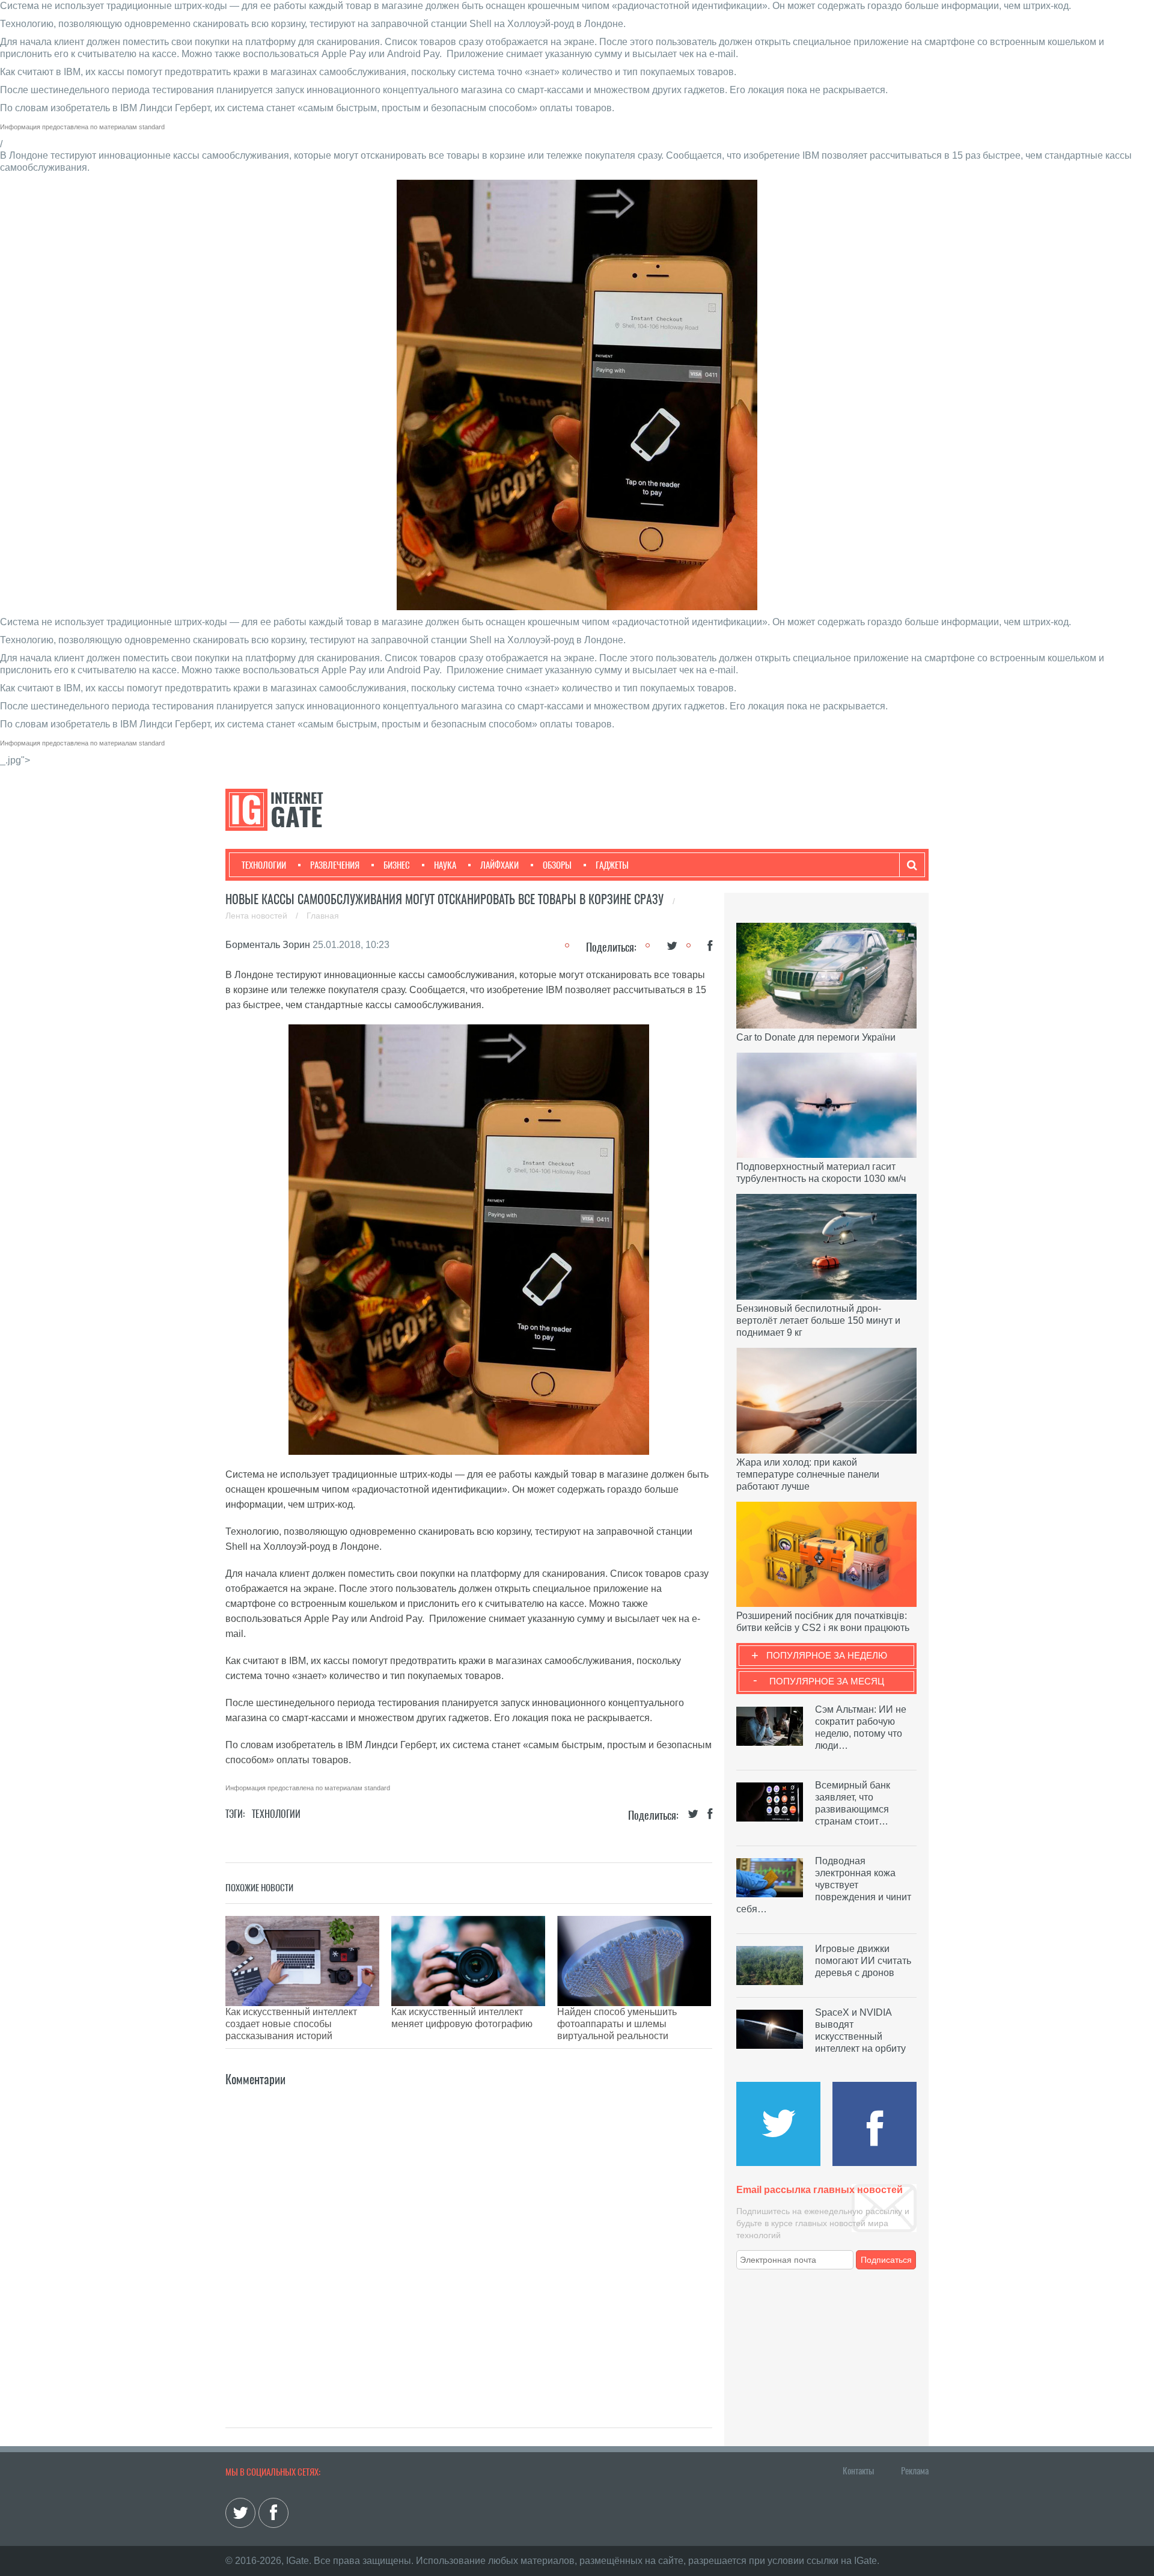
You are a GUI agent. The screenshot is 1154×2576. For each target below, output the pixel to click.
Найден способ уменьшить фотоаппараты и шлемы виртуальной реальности (617, 2024)
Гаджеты (612, 865)
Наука (445, 865)
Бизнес (397, 865)
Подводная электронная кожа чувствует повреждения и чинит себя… (824, 1885)
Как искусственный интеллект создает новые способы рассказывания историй (291, 2024)
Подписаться (886, 2260)
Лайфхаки (499, 865)
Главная (323, 916)
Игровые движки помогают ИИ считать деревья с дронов (863, 1961)
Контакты (858, 2471)
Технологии (264, 865)
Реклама (915, 2471)
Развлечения (335, 865)
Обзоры (557, 865)
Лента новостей (258, 916)
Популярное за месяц (827, 1681)
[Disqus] (469, 2239)
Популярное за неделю (827, 1655)
